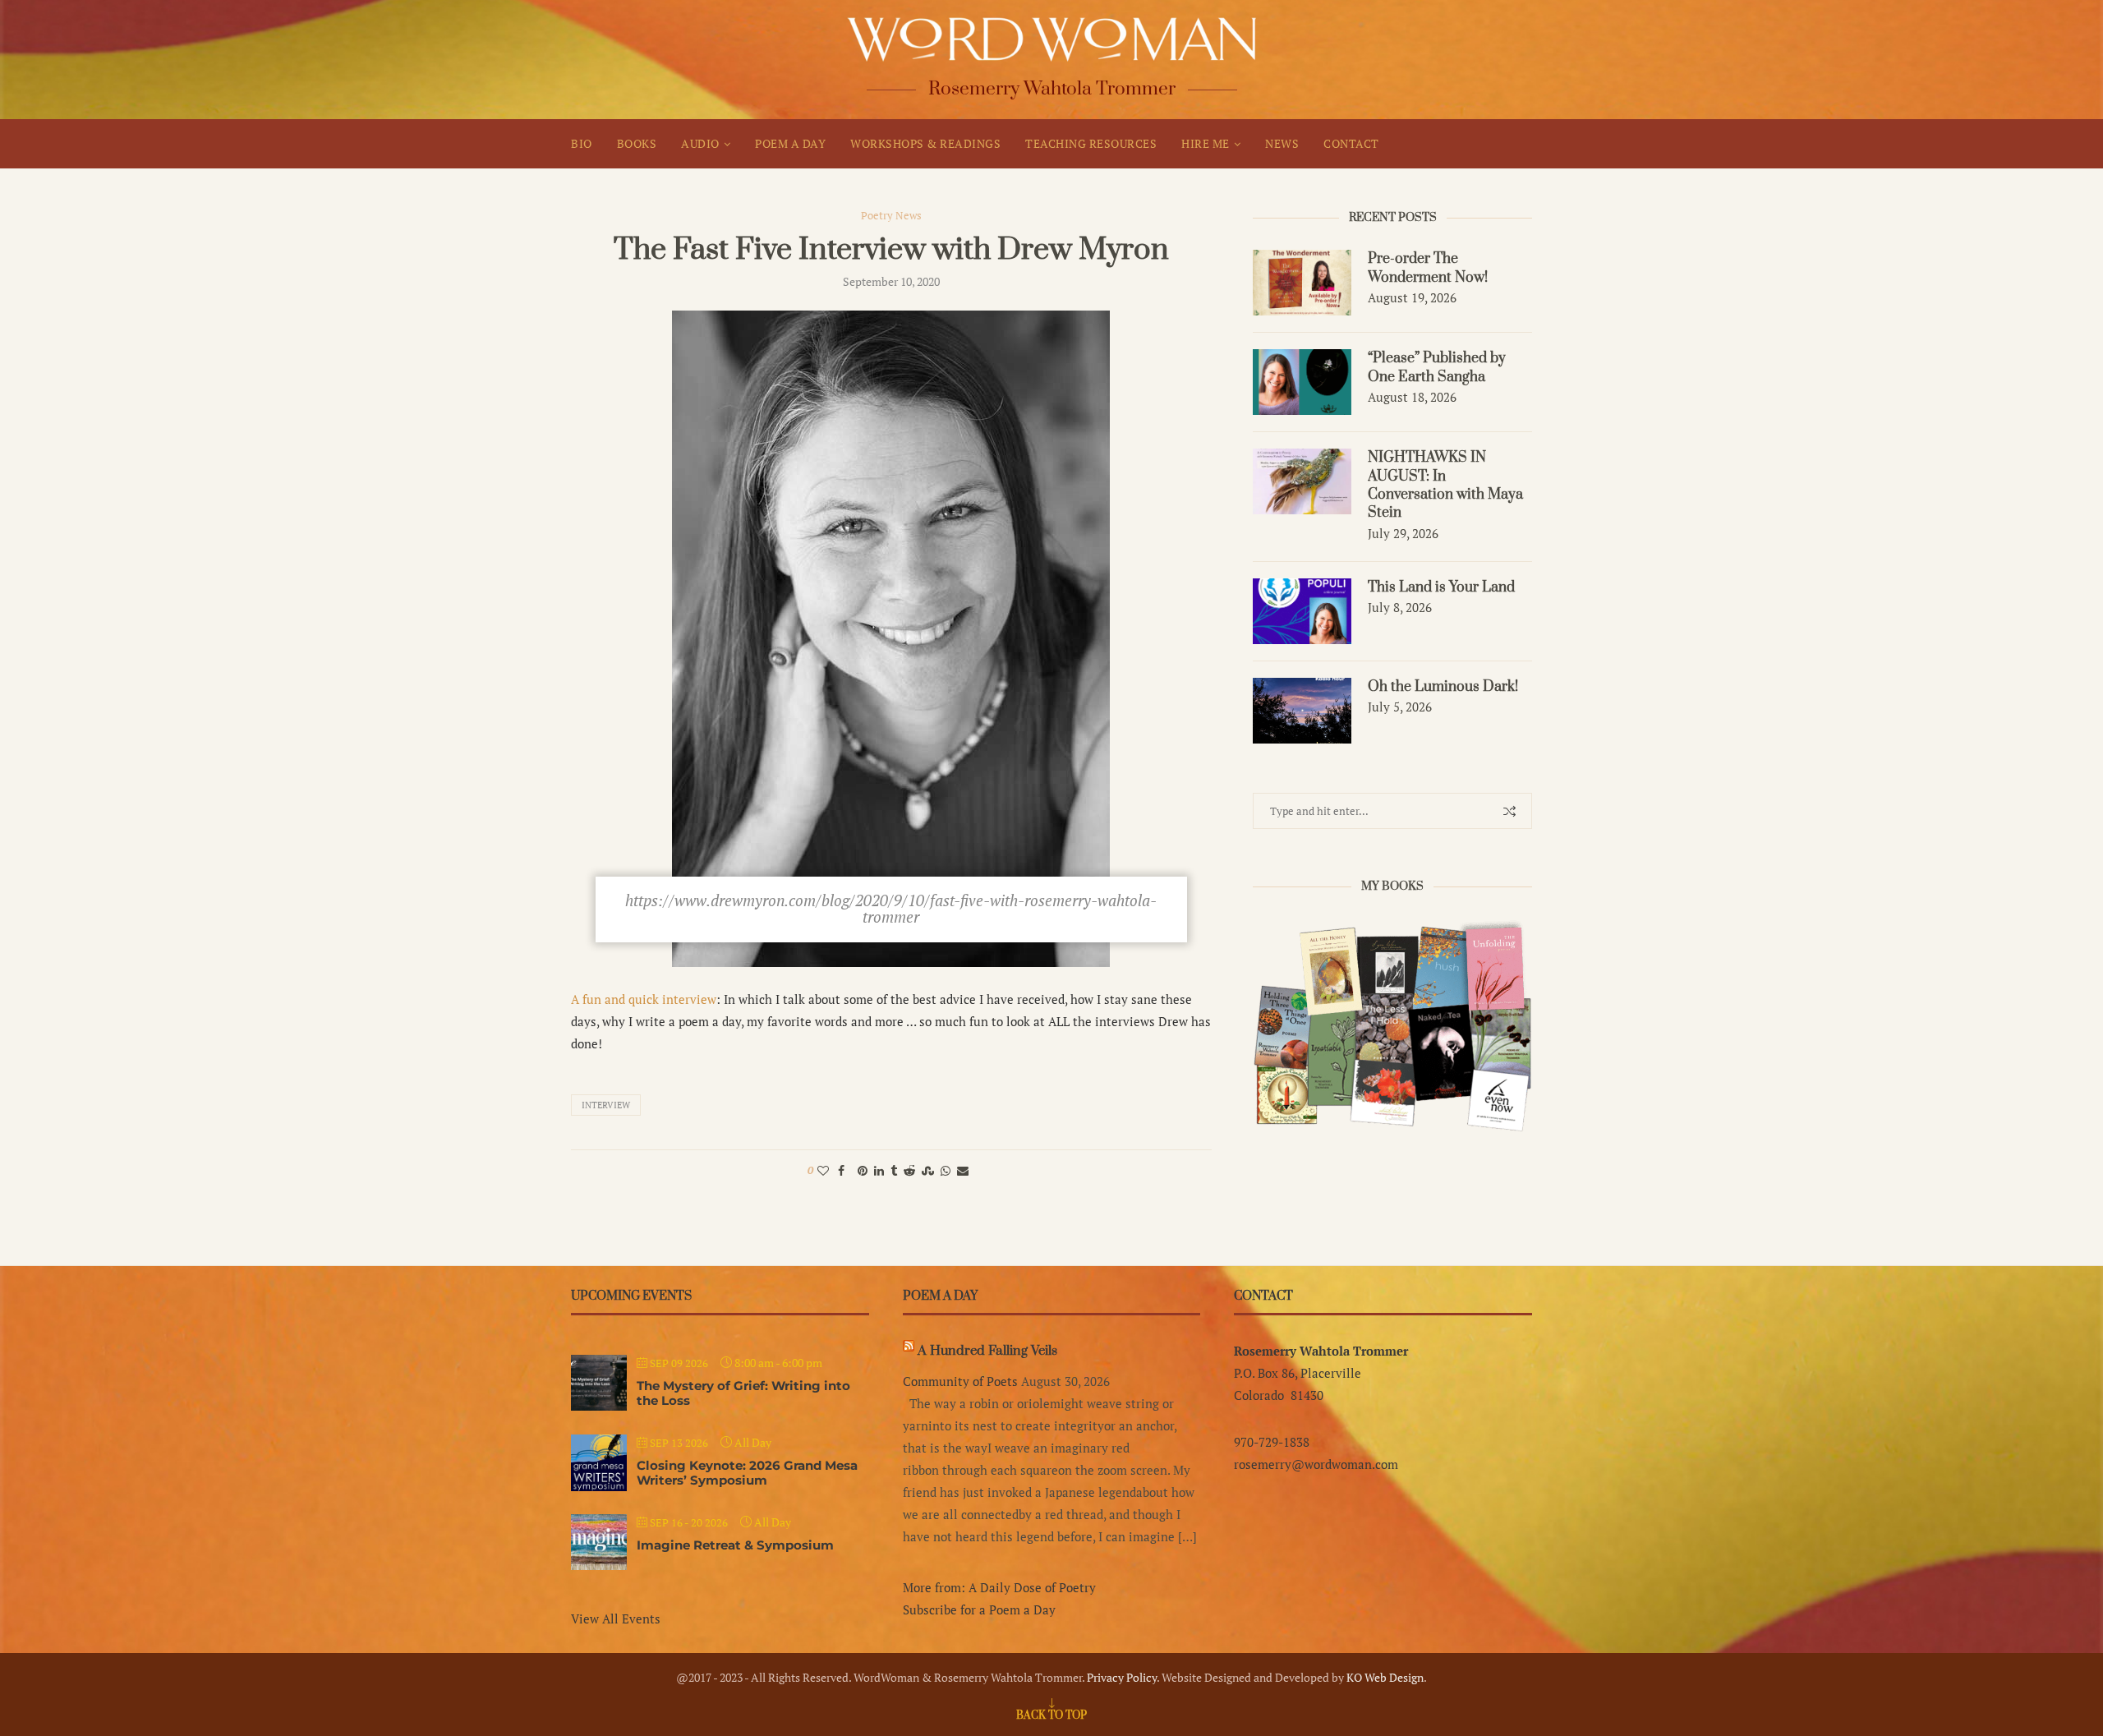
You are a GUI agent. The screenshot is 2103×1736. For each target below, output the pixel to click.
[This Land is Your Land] (1302, 611)
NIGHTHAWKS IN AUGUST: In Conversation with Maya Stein (1445, 485)
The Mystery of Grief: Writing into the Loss (743, 1393)
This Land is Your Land (1441, 587)
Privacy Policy (1122, 1677)
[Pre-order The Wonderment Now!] (1302, 283)
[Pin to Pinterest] (863, 1170)
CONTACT (1351, 143)
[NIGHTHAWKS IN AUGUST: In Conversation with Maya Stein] (1302, 481)
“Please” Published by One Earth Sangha (1437, 367)
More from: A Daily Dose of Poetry (999, 1587)
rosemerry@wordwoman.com (1316, 1464)
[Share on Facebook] (841, 1170)
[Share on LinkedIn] (879, 1170)
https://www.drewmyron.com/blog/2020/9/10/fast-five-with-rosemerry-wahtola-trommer (891, 908)
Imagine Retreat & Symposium (735, 1545)
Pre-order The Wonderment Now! (1428, 268)
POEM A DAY (790, 143)
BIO (582, 143)
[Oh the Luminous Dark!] (1302, 711)
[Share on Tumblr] (894, 1170)
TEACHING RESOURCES (1091, 143)
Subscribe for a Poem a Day (979, 1609)
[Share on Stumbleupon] (928, 1170)
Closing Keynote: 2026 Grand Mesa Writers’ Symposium (747, 1473)
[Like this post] (823, 1170)
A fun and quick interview (644, 999)
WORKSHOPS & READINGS (925, 143)
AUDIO (700, 143)
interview (606, 1105)
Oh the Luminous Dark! (1443, 687)
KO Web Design (1385, 1677)
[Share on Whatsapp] (946, 1170)
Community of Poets (960, 1381)
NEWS (1282, 143)
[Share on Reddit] (909, 1170)
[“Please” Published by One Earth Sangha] (1302, 382)
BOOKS (637, 143)
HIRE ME (1206, 143)
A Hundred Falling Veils (987, 1351)
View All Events (616, 1619)
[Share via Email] (963, 1170)
